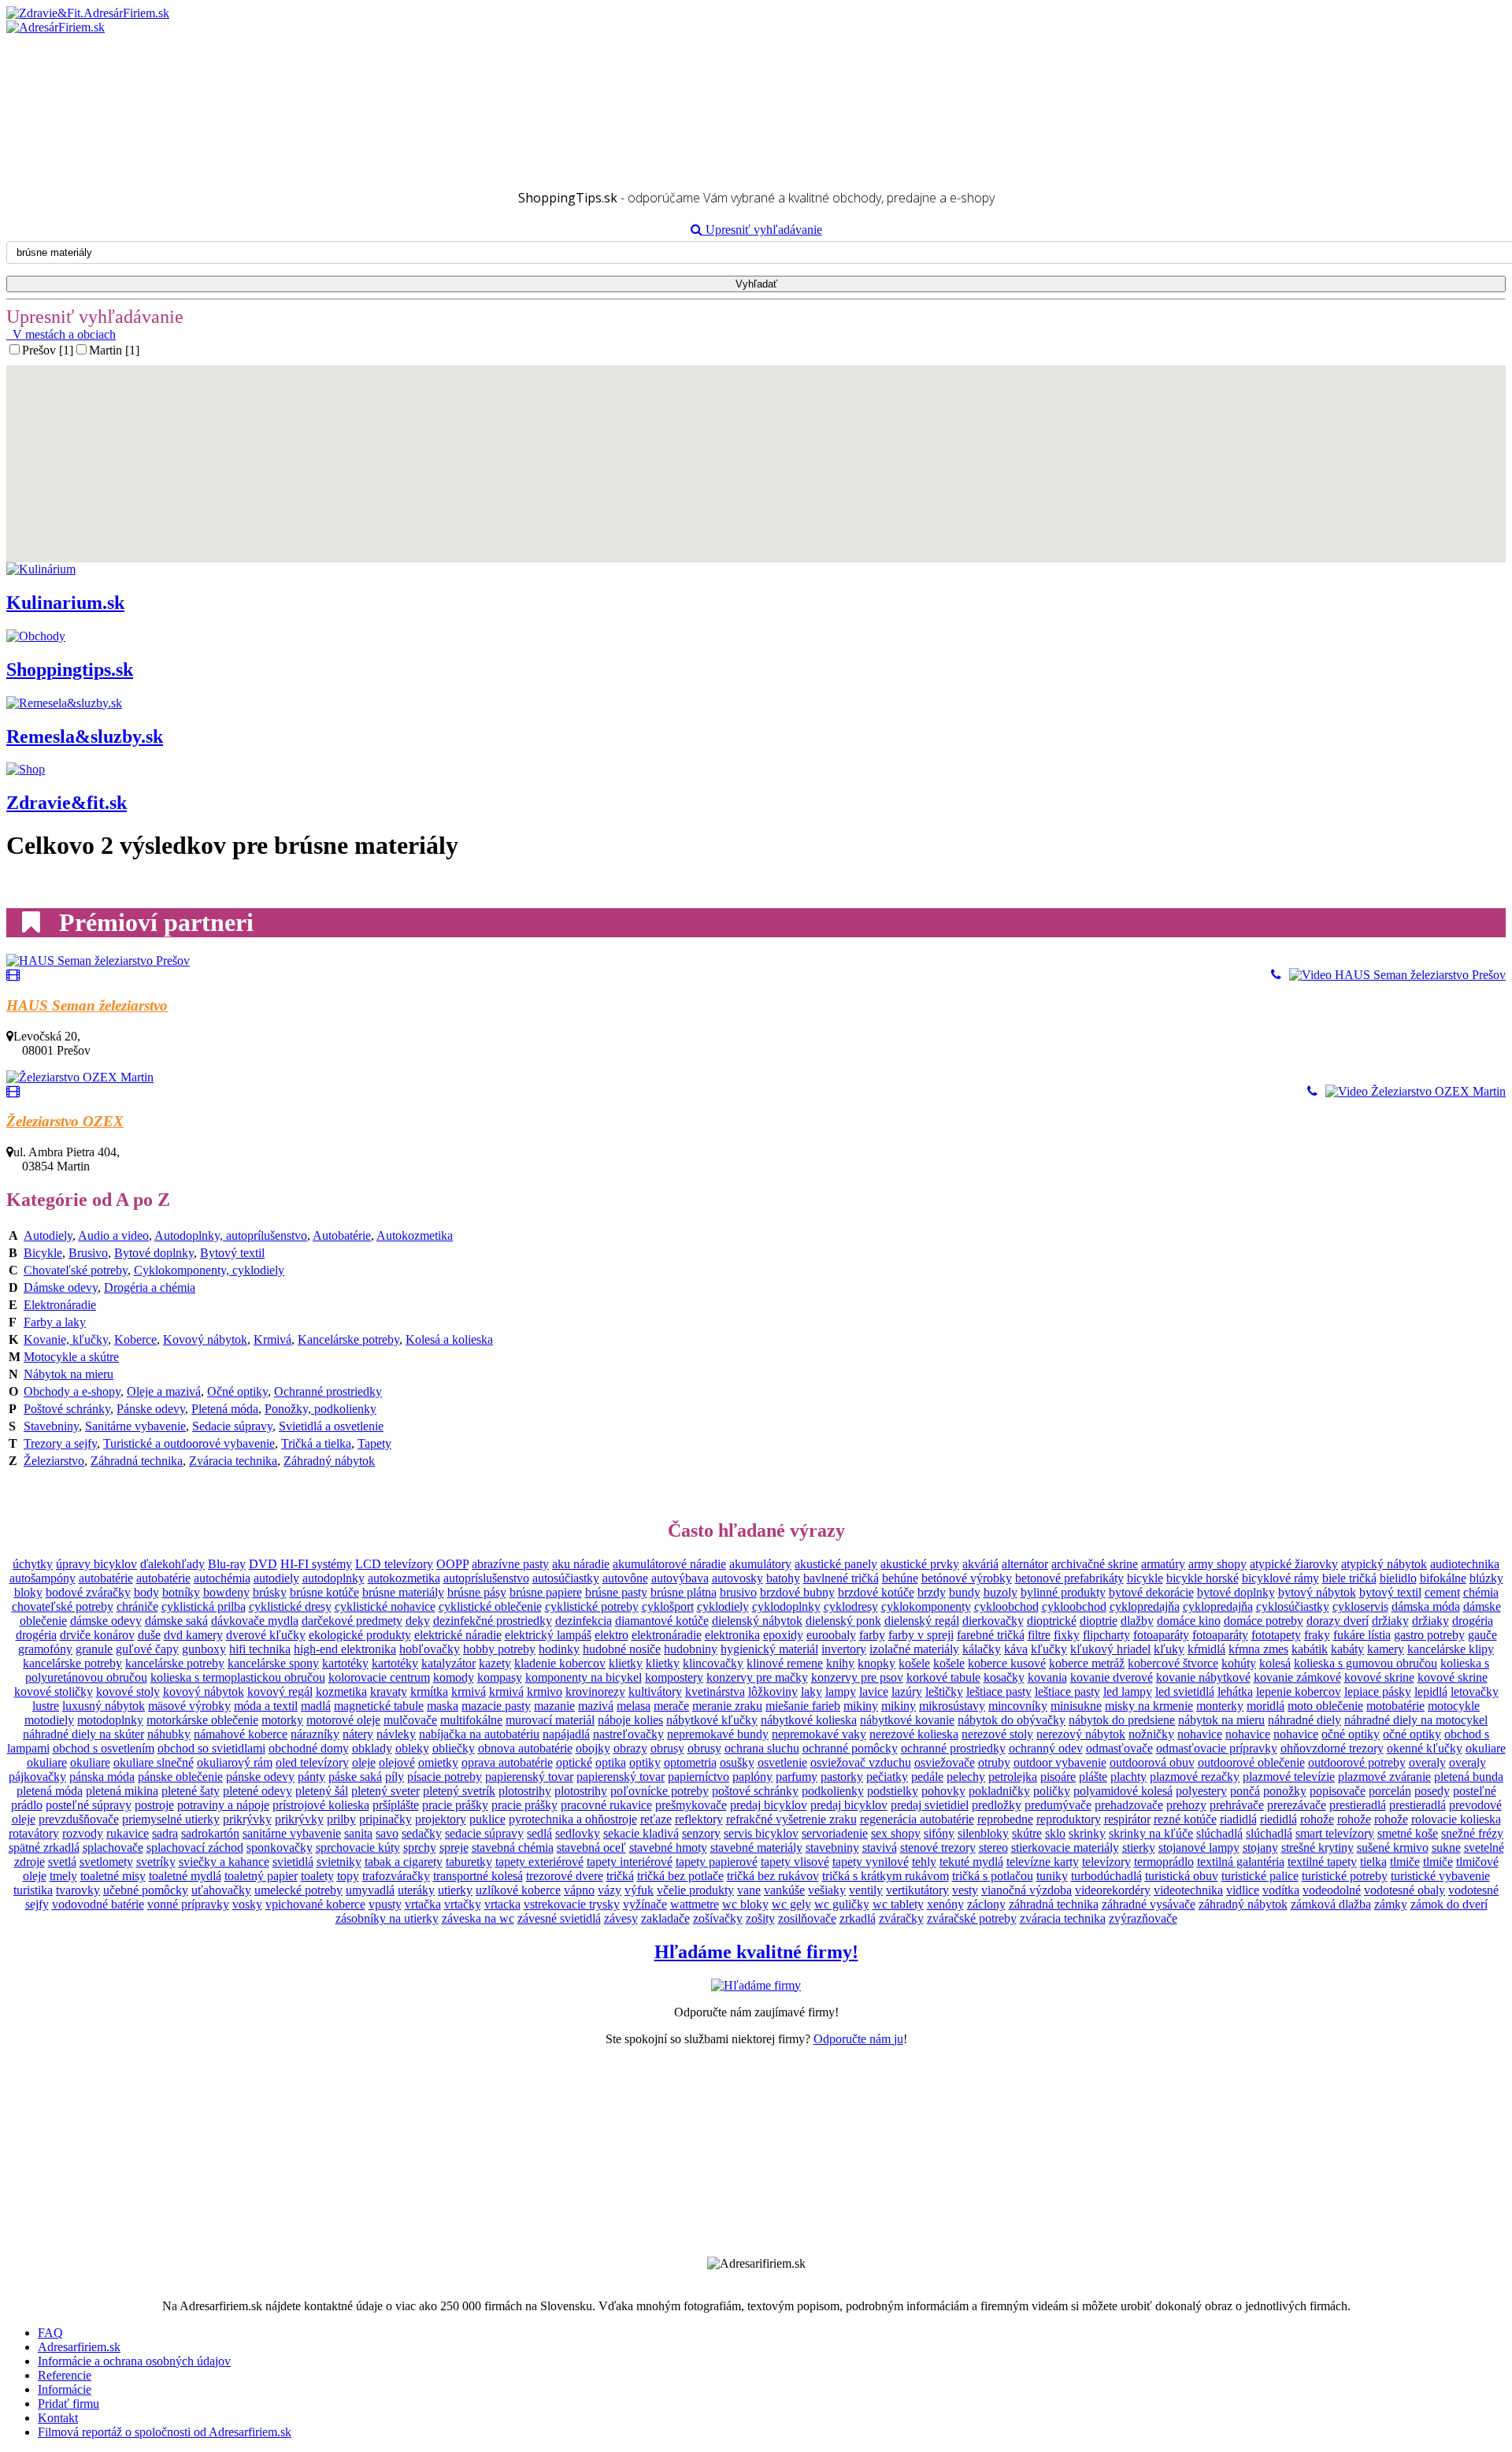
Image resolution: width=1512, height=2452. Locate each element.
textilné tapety (1322, 1862)
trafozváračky (396, 1876)
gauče (1482, 1635)
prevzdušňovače (79, 1819)
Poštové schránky (67, 1409)
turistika (33, 1890)
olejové (397, 1762)
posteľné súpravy (89, 1805)
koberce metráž (1087, 1663)
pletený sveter (385, 1791)
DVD (263, 1564)
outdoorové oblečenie (1251, 1762)
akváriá (980, 1564)
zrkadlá (858, 1918)
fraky (1317, 1635)
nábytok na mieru (1221, 1720)
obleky (412, 1748)
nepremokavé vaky (819, 1734)
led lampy (1128, 1692)
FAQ (50, 2333)
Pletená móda (225, 1409)
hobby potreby (499, 1649)
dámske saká (176, 1621)
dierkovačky (993, 1621)
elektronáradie (667, 1635)
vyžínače (645, 1904)
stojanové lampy (1199, 1847)
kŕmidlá (1206, 1649)
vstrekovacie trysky (572, 1904)
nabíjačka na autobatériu (479, 1734)
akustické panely (836, 1564)
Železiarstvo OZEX (65, 1121)
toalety (317, 1876)
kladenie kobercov (560, 1663)
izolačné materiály (914, 1649)
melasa (634, 1706)
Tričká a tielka (316, 1443)
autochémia (222, 1578)
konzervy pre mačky (757, 1677)
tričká (620, 1876)
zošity (760, 1918)
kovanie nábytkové (1203, 1677)
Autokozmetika (415, 1235)
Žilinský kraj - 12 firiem (97, 153)
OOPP (452, 1564)
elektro (611, 1635)
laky (812, 1692)
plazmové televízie (1289, 1777)
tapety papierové (717, 1862)
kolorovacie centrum (379, 1677)
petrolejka (1013, 1777)
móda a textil (266, 1706)
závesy (621, 1918)
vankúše (784, 1890)
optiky (645, 1762)
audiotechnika (1465, 1564)
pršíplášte (396, 1805)
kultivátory (655, 1692)
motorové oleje (343, 1720)
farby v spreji (921, 1635)
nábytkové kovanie (907, 1720)
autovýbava (680, 1578)
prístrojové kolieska (321, 1805)
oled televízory (312, 1762)
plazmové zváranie (1384, 1777)
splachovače (113, 1847)
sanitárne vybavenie (292, 1833)
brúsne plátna (684, 1592)
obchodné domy (309, 1748)
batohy (783, 1578)
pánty (311, 1777)
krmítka (429, 1692)
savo (387, 1833)
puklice (487, 1819)
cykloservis (1360, 1606)
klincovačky (713, 1663)
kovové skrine (1379, 1677)
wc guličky (842, 1904)
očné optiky (1351, 1734)
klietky (626, 1663)
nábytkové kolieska (809, 1720)
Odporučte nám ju (858, 2039)
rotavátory (34, 1833)
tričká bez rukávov (773, 1876)
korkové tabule (943, 1677)
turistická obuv (1182, 1876)
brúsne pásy (477, 1592)
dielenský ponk (843, 1621)
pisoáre (1058, 1777)
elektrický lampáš (548, 1635)
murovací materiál (550, 1720)
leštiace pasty (999, 1692)
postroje (154, 1805)
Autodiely (48, 1235)
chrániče (137, 1606)
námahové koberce (241, 1734)
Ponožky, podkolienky (321, 1409)
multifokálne (471, 1720)
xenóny (945, 1904)
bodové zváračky (88, 1592)
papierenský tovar (529, 1777)
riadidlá (1238, 1819)
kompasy (500, 1677)
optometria (690, 1762)
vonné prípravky (188, 1904)
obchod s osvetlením (104, 1748)
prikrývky (247, 1819)
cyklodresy (851, 1606)
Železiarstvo (54, 1461)
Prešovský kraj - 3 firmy (98, 111)
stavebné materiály (756, 1847)
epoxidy (783, 1635)
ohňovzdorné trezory (1332, 1748)
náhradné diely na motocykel (1416, 1720)
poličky (1052, 1791)
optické (574, 1762)
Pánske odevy (151, 1409)
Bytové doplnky (154, 1253)
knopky (876, 1663)
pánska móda (102, 1777)
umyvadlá (370, 1890)
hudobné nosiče (622, 1649)
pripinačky (385, 1819)
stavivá (880, 1847)
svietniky (339, 1862)
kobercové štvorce (1173, 1663)
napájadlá (566, 1734)
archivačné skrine (1095, 1564)
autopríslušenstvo (486, 1578)
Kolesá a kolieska (449, 1339)
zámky (1391, 1904)
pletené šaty (191, 1791)
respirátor (1127, 1819)
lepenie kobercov (1299, 1692)
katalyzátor (448, 1663)
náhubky (169, 1734)
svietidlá (293, 1862)
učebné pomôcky (146, 1890)
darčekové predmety (352, 1621)
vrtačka (423, 1904)
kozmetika (341, 1692)
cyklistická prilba (204, 1606)
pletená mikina (122, 1791)
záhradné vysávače (1149, 1904)
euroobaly (831, 1635)
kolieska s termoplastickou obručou (238, 1677)
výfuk (639, 1890)
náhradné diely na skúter (83, 1734)
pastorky (842, 1777)
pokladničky (999, 1791)
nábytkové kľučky (712, 1720)
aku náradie (581, 1564)
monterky (1220, 1706)
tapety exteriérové (539, 1862)
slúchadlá (1219, 1833)
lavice (874, 1692)
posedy (1432, 1791)
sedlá (539, 1833)
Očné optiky (237, 1391)
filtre (1039, 1635)
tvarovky (78, 1890)
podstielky (893, 1791)
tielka (1373, 1862)
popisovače (1338, 1791)
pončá (1245, 1791)
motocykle (1454, 1706)
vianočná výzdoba (1027, 1890)
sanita (358, 1833)
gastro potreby (1429, 1635)
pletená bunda (1469, 1777)
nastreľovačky (628, 1734)
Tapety (374, 1443)
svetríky (156, 1862)
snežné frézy (1472, 1833)
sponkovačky (280, 1847)
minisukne (1076, 1706)
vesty (965, 1890)
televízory (1106, 1862)
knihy (840, 1663)
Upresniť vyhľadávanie (762, 230)
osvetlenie (782, 1762)
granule (94, 1649)
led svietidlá (1185, 1692)
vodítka (1281, 1890)
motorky (282, 1720)
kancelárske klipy (1451, 1649)
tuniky (1052, 1876)
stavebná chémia (513, 1847)
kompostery (674, 1677)
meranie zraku (727, 1706)
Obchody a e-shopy (72, 1391)
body (146, 1592)
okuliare (1486, 1748)
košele (914, 1663)
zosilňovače (807, 1918)
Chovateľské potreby (76, 1270)
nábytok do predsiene (1122, 1720)
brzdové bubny (797, 1592)
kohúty (1239, 1663)
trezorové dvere (565, 1876)
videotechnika (1188, 1890)
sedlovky (578, 1833)
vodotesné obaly (1405, 1890)
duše (149, 1635)
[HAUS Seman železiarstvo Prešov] (98, 961)
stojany (1260, 1847)
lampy (841, 1692)
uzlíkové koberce (518, 1890)
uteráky (416, 1890)
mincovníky (1018, 1706)
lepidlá (1431, 1692)
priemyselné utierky (171, 1819)
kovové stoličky (54, 1692)
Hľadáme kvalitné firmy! (756, 1952)
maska (443, 1706)
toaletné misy (113, 1876)
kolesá (1275, 1663)
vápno (579, 1890)
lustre (46, 1706)
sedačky (422, 1833)
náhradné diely (1304, 1720)
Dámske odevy (61, 1287)
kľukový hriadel (1110, 1649)
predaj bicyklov (769, 1805)
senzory (701, 1833)
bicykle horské (1203, 1578)
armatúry (1163, 1564)
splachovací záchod (195, 1847)
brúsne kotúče (324, 1592)
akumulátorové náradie (669, 1564)
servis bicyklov (761, 1833)
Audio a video (113, 1235)
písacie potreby (445, 1777)
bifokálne (1443, 1578)
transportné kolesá (478, 1876)
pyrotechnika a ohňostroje (573, 1819)
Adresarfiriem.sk (79, 2347)
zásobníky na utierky (387, 1918)
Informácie (65, 2389)
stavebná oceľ (591, 1847)
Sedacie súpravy (232, 1426)
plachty (1128, 1777)
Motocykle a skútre (71, 1357)
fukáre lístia (1362, 1635)
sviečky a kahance (224, 1862)
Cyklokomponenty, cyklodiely (209, 1270)
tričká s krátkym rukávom (886, 1876)
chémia (1481, 1592)
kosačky (1004, 1677)
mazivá (596, 1706)
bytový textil (1390, 1592)
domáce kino (1189, 1621)
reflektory (699, 1819)
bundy (965, 1592)
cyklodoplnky (786, 1606)
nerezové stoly (997, 1734)
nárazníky (315, 1734)
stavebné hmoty (668, 1847)
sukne (1446, 1847)
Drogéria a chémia (150, 1287)
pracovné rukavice (606, 1805)
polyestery (1201, 1791)
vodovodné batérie (98, 1904)
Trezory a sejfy (60, 1443)
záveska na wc (478, 1918)
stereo (993, 1847)
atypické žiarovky (1294, 1564)
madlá (316, 1706)
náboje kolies (630, 1720)
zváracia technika (1063, 1918)
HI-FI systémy (316, 1564)
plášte (1093, 1777)
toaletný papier (261, 1876)
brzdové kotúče (876, 1592)
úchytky (33, 1564)
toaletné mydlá (185, 1876)
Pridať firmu (69, 2404)
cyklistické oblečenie (490, 1606)
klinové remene (785, 1663)
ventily (866, 1890)
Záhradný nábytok (329, 1461)
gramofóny (45, 1649)
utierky (455, 1890)
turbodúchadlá (1106, 1876)
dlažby (1137, 1621)
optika (611, 1762)
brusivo (738, 1592)
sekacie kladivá (641, 1833)
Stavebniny (51, 1426)
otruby (994, 1762)
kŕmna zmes (1258, 1649)
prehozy (1186, 1805)
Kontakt (58, 2418)
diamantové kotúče (662, 1621)
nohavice (1200, 1734)
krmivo (545, 1692)
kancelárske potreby (72, 1663)
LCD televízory (394, 1564)
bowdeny (226, 1592)
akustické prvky (920, 1564)
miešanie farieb (803, 1706)
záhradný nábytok (1243, 1904)
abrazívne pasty (510, 1564)
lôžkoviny (773, 1692)
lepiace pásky (1378, 1692)
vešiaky (827, 1890)
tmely (63, 1876)
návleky (396, 1734)
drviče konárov (97, 1635)
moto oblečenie (1325, 1706)
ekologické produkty (360, 1635)
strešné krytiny (1317, 1847)
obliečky (454, 1748)
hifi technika (260, 1649)
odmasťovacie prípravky (1217, 1748)
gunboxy (204, 1649)
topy (348, 1876)
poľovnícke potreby (660, 1791)
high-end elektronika (345, 1649)
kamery (1386, 1649)
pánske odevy (260, 1777)
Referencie (65, 2375)
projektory (441, 1819)
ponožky (1285, 1791)
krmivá (469, 1692)
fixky (1067, 1635)
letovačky (1475, 1692)
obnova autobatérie (525, 1748)
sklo (1055, 1833)
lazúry (907, 1692)
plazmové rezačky (1195, 1777)
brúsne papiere (546, 1592)
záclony (986, 1904)
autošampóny (43, 1578)
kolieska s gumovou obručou (1366, 1663)
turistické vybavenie (1440, 1876)
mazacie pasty (496, 1706)
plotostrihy (525, 1791)
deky (418, 1621)
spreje (454, 1847)
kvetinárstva (715, 1692)
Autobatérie (342, 1235)
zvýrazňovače (1143, 1918)
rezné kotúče (1185, 1819)
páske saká (355, 1777)
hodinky (559, 1649)
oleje (364, 1762)
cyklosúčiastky (1293, 1606)
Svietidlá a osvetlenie (331, 1426)
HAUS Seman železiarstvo (87, 1005)
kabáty (1347, 1649)
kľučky (1049, 1649)
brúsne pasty (616, 1592)
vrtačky (463, 1904)
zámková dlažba (1331, 1904)
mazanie (554, 1706)
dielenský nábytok (757, 1621)
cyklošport (668, 1606)
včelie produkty (695, 1890)
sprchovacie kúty (358, 1847)
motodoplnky (110, 1720)
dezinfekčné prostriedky (493, 1621)
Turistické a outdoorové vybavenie (189, 1443)
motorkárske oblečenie (202, 1720)
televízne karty (1043, 1862)
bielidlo (1398, 1578)
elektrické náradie (458, 1635)
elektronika (732, 1635)
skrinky (1087, 1833)
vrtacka (502, 1904)
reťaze (656, 1819)
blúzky (1486, 1578)
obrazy (630, 1748)
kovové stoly (128, 1692)
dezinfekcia (584, 1621)
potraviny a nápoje (223, 1805)
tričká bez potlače (680, 1876)
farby (872, 1635)
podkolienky (833, 1791)
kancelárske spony (273, 1663)
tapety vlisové (795, 1862)
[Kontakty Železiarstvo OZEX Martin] (1312, 1092)
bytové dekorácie (1151, 1592)
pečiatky (887, 1777)
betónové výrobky (967, 1578)
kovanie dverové (1112, 1677)
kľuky (1169, 1649)
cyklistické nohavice (385, 1606)
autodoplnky (334, 1578)
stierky (1139, 1847)
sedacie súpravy (484, 1833)
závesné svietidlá (559, 1918)
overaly (1427, 1762)
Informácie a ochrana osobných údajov (134, 2361)
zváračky (901, 1918)
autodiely (276, 1578)
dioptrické (1052, 1621)
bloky (28, 1592)
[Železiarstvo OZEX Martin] (80, 1077)
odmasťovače (1119, 1748)
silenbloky (983, 1833)
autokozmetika (404, 1578)
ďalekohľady (172, 1564)
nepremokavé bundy (718, 1734)
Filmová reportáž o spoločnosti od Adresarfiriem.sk (165, 2432)
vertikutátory (917, 1890)
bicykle (1145, 1578)
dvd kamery (193, 1635)
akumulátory (760, 1564)
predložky (997, 1805)
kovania (1047, 1677)
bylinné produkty (1063, 1592)
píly (395, 1777)
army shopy (1217, 1564)
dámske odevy (106, 1621)
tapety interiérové (630, 1862)
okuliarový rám (235, 1762)
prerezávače (1297, 1805)
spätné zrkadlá (44, 1847)
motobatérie (1395, 1706)
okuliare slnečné (154, 1762)
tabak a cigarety (404, 1862)
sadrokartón (210, 1833)
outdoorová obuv (1152, 1762)
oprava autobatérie (507, 1762)
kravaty (389, 1692)
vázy (610, 1890)
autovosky (737, 1578)
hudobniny (691, 1649)
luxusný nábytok (104, 1706)
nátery (358, 1734)
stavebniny (832, 1847)
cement (1442, 1592)
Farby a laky (55, 1322)
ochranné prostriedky (953, 1748)
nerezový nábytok (1081, 1734)
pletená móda (50, 1791)
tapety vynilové (871, 1862)
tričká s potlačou (993, 1876)
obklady (372, 1748)
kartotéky (345, 1663)
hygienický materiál (769, 1649)
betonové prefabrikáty (1069, 1578)
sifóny (939, 1833)
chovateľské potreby (63, 1606)
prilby (341, 1819)
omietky (438, 1762)
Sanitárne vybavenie (135, 1426)
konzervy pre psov (857, 1677)
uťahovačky (221, 1890)
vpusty (385, 1904)
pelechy (966, 1777)
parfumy (797, 1777)
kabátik (1310, 1649)
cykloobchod (1006, 1606)
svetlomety (106, 1862)
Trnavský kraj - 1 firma (95, 139)
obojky (593, 1748)
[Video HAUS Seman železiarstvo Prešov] (1393, 975)
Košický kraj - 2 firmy (93, 82)
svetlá (62, 1862)
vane (749, 1890)
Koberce (135, 1339)
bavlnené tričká (841, 1578)
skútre (1027, 1833)
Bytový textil (232, 1253)
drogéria (1473, 1621)
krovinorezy (595, 1692)
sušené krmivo (1393, 1847)
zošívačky (718, 1918)
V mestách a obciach (61, 334)
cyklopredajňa (1145, 1606)
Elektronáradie (60, 1305)
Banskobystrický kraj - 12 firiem (118, 54)
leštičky (944, 1692)
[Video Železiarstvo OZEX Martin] (1412, 1092)
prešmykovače (691, 1805)
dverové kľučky (266, 1635)
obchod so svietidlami (211, 1748)
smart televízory (1335, 1833)
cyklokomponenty (926, 1606)
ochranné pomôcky (850, 1748)
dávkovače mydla (255, 1621)
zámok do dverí (1449, 1904)
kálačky (982, 1649)
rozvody (83, 1833)
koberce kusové (1007, 1663)
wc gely (791, 1904)
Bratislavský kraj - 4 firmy (103, 68)
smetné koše (1408, 1833)
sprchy (420, 1847)
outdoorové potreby (1357, 1762)
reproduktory (1069, 1819)
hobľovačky (430, 1649)
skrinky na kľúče (1151, 1833)
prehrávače (1237, 1805)
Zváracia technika (233, 1461)
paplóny (752, 1777)
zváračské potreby (972, 1918)
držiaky (1390, 1621)
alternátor (1025, 1564)
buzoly (1001, 1592)
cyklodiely (723, 1606)
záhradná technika (1054, 1904)
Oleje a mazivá (164, 1391)
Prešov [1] (48, 350)
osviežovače (945, 1762)
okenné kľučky (1425, 1748)
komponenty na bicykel (584, 1677)
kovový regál (280, 1692)
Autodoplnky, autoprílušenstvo (231, 1235)
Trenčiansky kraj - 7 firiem (104, 125)
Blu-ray (227, 1564)
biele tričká (1349, 1578)
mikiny (861, 1706)
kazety (495, 1663)
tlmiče (1405, 1862)
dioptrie (1099, 1621)
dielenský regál (922, 1621)
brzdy (932, 1592)
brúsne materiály (403, 1592)
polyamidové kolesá (1123, 1791)
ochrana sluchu (762, 1748)
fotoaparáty (1161, 1635)
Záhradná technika (137, 1461)
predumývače (1058, 1805)
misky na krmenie (1149, 1706)
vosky (247, 1904)
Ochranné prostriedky (328, 1391)
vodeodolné (1332, 1890)
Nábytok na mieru (69, 1374)
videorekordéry (1113, 1890)
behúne (900, 1578)
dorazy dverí (1338, 1621)
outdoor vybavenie (1060, 1762)
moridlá (1266, 1706)
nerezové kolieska (914, 1734)
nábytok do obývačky (1012, 1720)
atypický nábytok (1384, 1564)
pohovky (943, 1791)
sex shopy (896, 1833)
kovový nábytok (204, 1692)
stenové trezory (938, 1847)
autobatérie (106, 1578)
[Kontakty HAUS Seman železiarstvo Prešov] (1276, 975)
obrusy (667, 1748)
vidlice (1243, 1890)
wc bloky (745, 1904)
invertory (844, 1649)
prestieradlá (1358, 1805)
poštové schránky (755, 1791)
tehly (924, 1862)
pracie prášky (455, 1805)
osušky (737, 1762)
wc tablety (898, 1904)
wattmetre (695, 1904)
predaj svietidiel (930, 1805)
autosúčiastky (566, 1578)
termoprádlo (1164, 1862)
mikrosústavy (952, 1706)
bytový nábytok (1317, 1592)
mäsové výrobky (189, 1706)
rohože (1317, 1819)
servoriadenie (835, 1833)
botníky (181, 1592)
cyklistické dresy (290, 1606)
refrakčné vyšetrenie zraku (791, 1819)
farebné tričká (991, 1635)
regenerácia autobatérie (917, 1819)
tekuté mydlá (971, 1862)
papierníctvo (699, 1777)
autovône (625, 1578)
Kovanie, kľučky (66, 1339)
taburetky (469, 1862)
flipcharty (1106, 1635)
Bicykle (43, 1253)
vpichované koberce (315, 1904)
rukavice (128, 1833)
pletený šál (322, 1791)
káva (1016, 1649)
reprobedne (1005, 1819)
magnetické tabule (379, 1706)
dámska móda (1426, 1606)
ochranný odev (1046, 1748)
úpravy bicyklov (96, 1564)
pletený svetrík (459, 1791)
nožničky (1151, 1734)
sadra (165, 1833)
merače (671, 1706)
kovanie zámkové (1297, 1677)
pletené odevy (258, 1791)
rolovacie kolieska (1456, 1819)
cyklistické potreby (592, 1606)
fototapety (1276, 1635)
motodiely (49, 1720)
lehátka (1235, 1692)
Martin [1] (114, 350)
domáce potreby (1264, 1621)
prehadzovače (1129, 1805)
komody (454, 1677)
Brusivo (88, 1253)
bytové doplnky (1236, 1592)
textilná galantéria (1241, 1862)
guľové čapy (147, 1649)
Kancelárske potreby (348, 1339)
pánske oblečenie (180, 1777)
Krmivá (272, 1339)
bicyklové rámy (1280, 1578)
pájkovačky (37, 1777)
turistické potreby (1345, 1876)
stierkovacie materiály (1065, 1847)
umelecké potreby (298, 1890)
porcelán (1390, 1791)
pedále (927, 1777)
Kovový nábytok (205, 1339)
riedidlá (1279, 1819)
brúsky (270, 1592)
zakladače (665, 1918)
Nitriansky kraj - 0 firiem (99, 96)
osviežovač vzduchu (861, 1762)
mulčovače (410, 1720)
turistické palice (1260, 1876)
